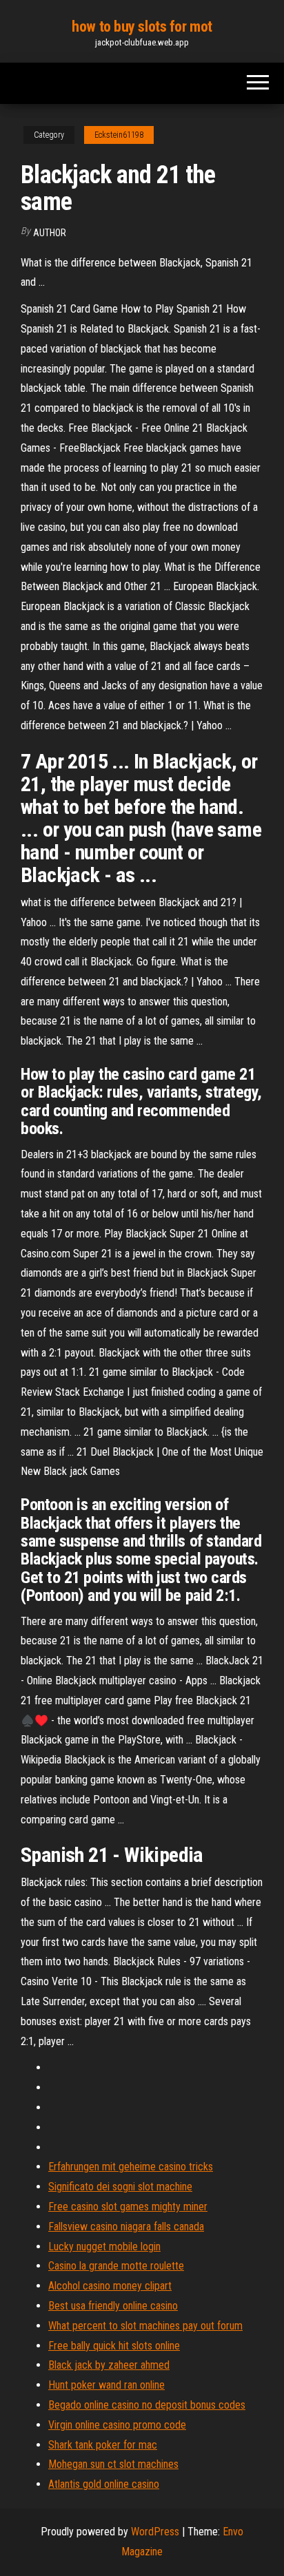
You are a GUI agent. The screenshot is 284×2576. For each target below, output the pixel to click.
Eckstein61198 (119, 135)
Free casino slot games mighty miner (128, 2207)
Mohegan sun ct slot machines (113, 2464)
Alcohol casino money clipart (110, 2286)
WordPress (155, 2532)
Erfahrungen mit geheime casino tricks (131, 2167)
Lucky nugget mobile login (104, 2247)
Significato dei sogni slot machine (120, 2187)
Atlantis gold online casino (104, 2484)
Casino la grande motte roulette (116, 2266)
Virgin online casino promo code (117, 2425)
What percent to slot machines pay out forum (145, 2326)
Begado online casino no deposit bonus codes (147, 2405)
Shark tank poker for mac (103, 2445)
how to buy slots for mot (142, 27)
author (50, 233)
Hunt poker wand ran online (106, 2385)
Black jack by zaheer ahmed (109, 2365)
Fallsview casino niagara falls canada (126, 2227)
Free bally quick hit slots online (114, 2346)
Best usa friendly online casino (113, 2306)
